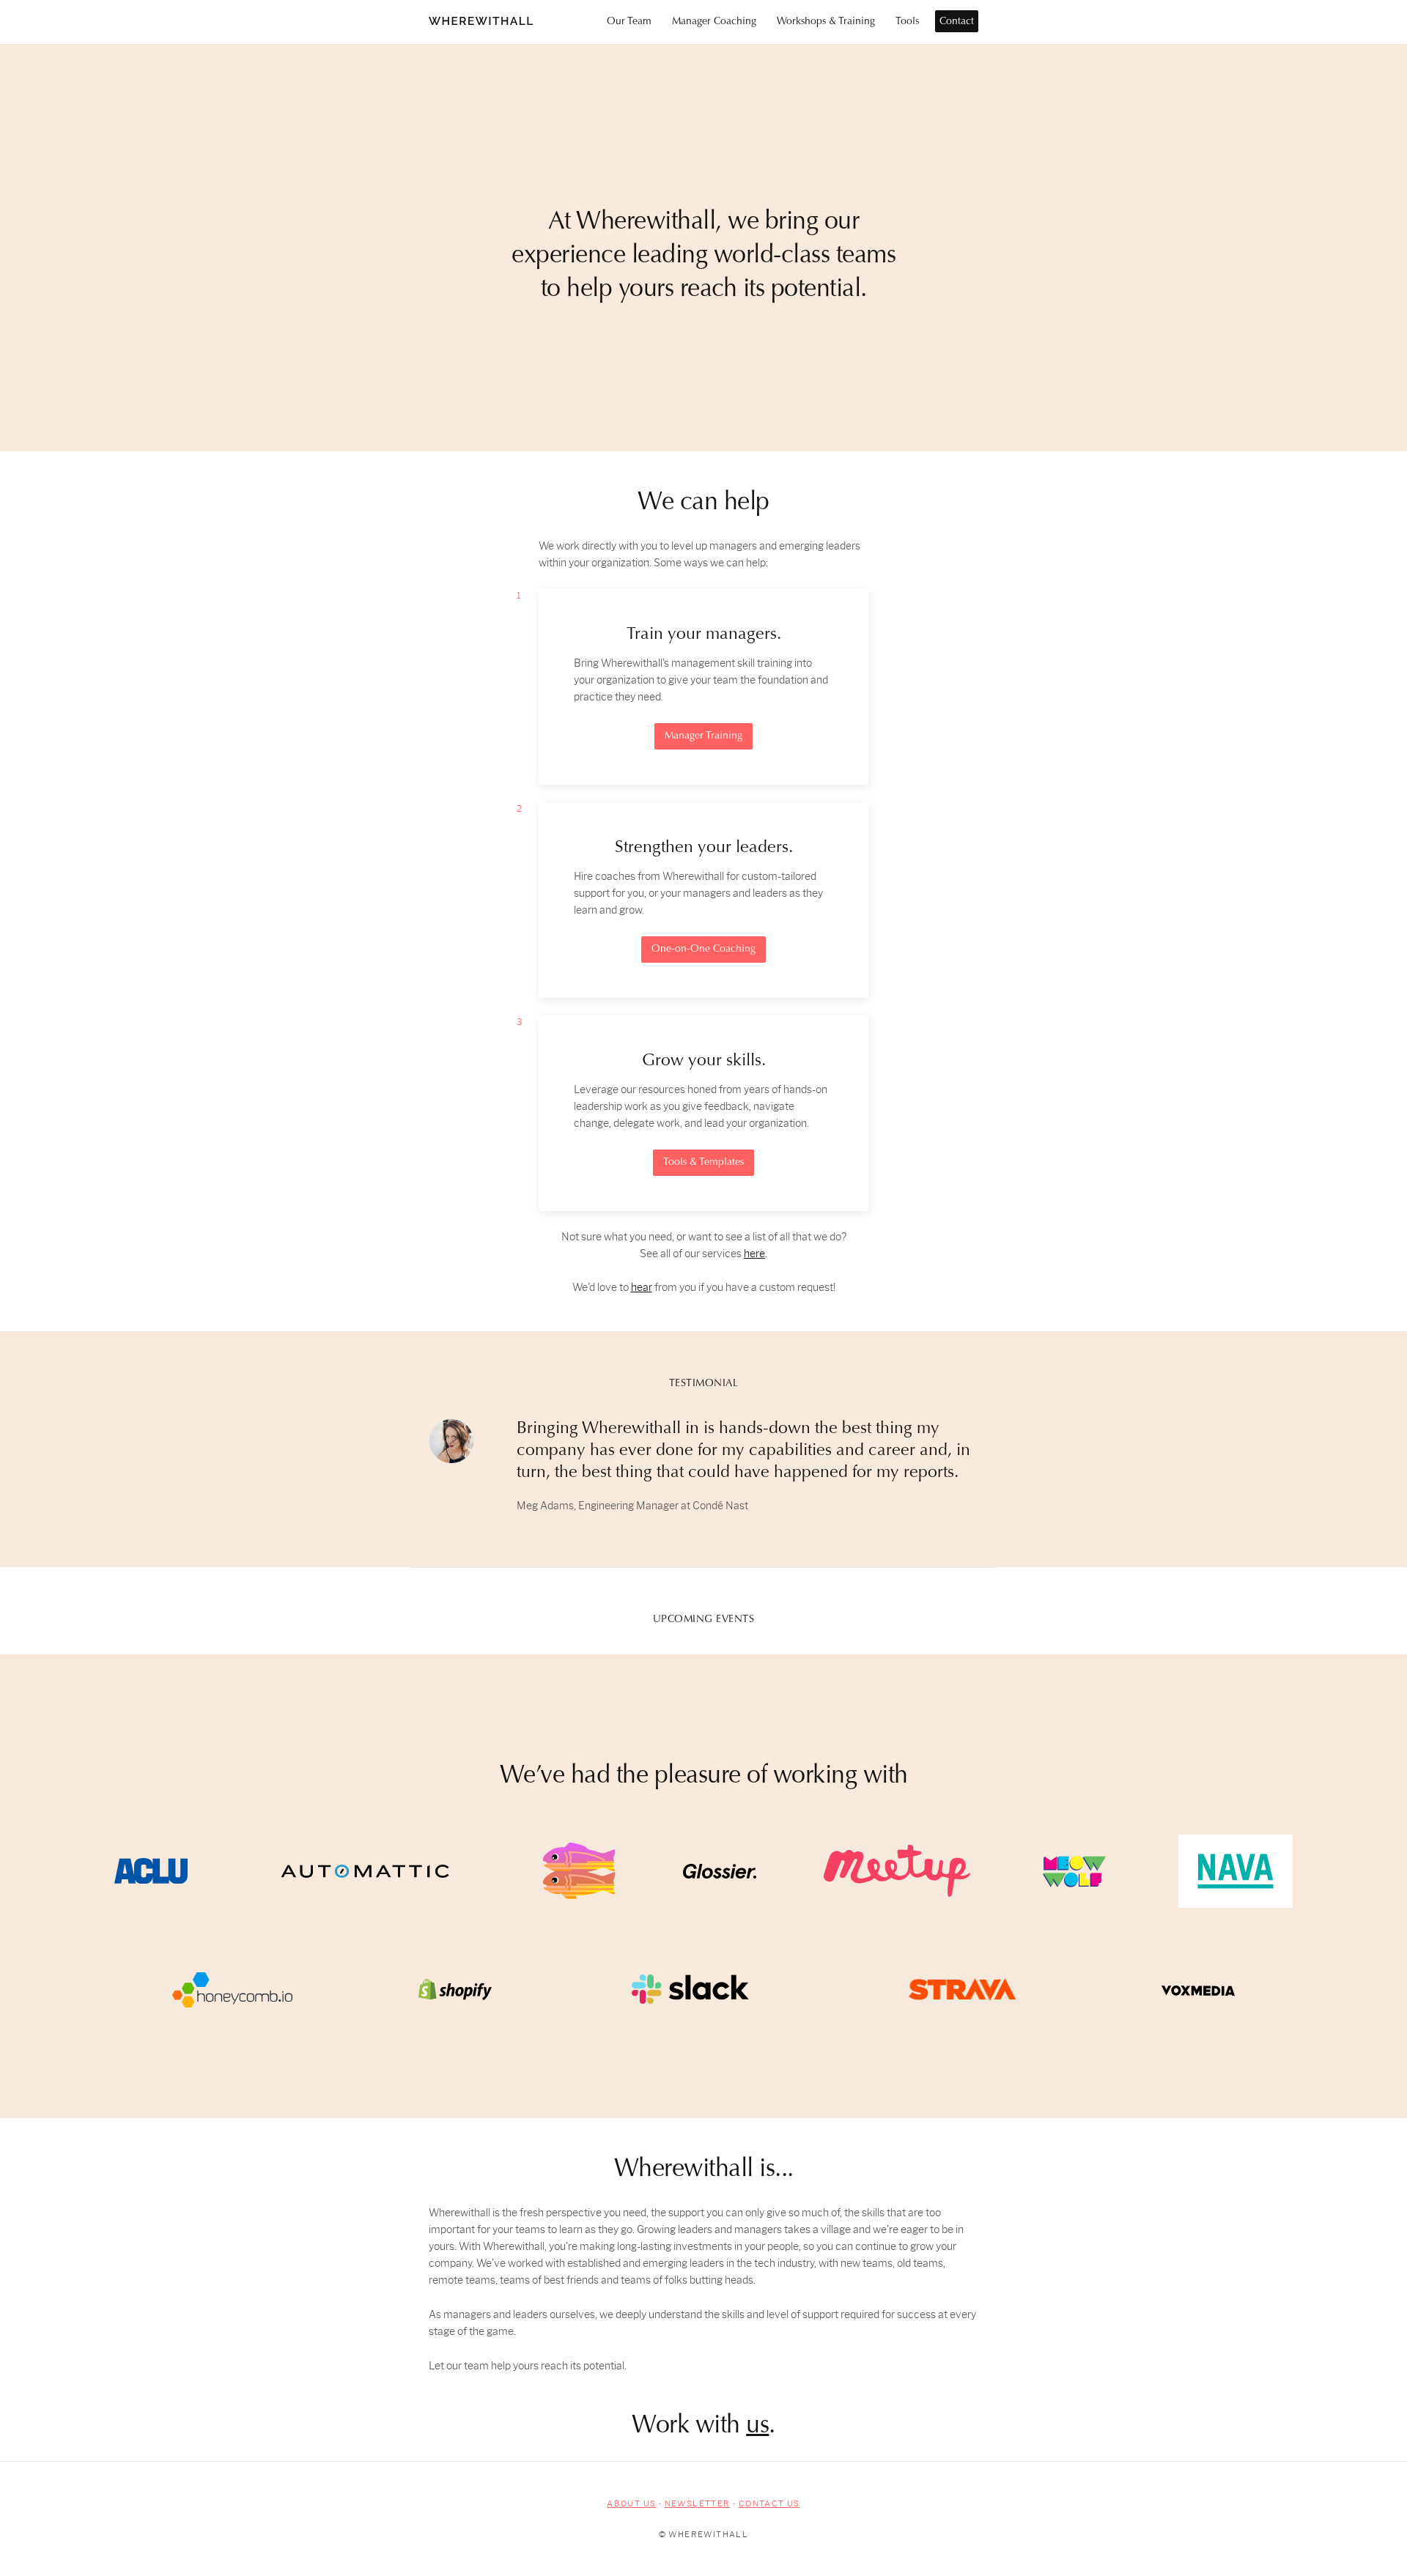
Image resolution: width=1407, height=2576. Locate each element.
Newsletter (698, 2503)
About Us (631, 2503)
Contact (957, 22)
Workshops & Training (826, 22)
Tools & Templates (703, 1163)
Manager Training (703, 736)
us (757, 2427)
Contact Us (769, 2503)
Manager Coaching (714, 22)
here (754, 1254)
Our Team (629, 22)
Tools (907, 22)
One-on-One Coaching (703, 950)
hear (642, 1288)
